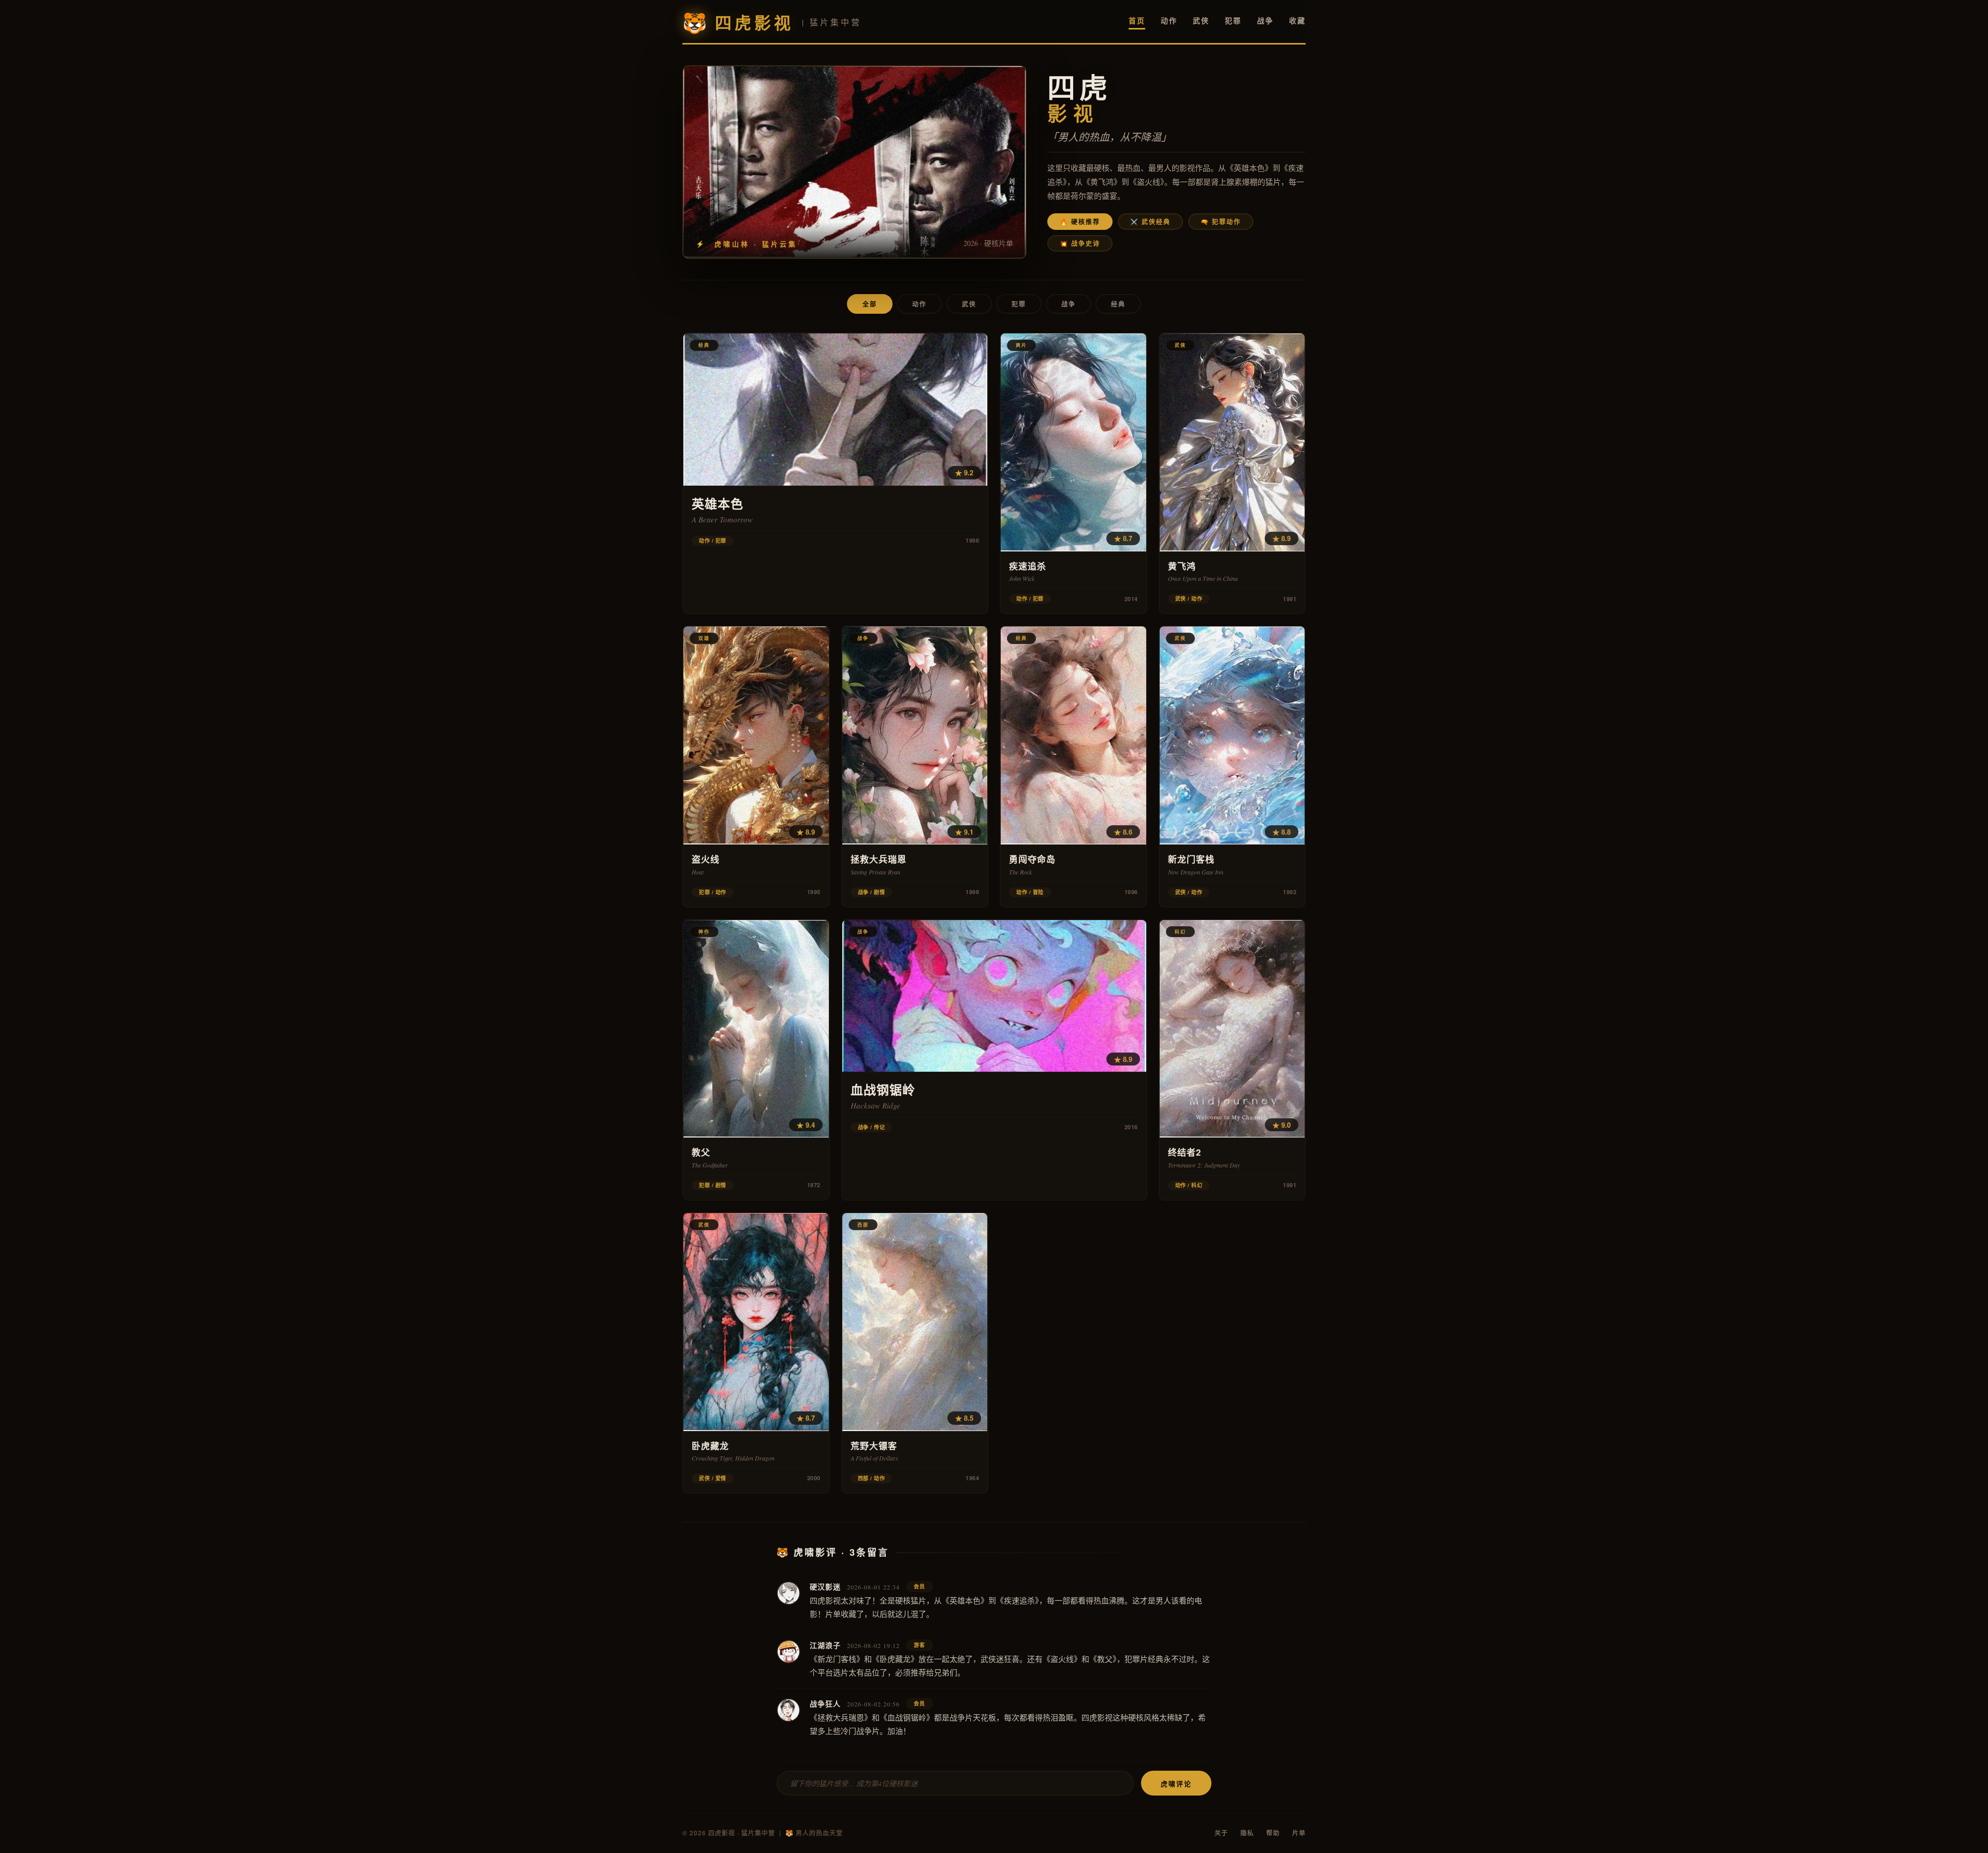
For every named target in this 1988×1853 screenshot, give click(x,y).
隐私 (1247, 1833)
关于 (1221, 1833)
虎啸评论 (1176, 1783)
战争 (1265, 20)
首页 (1137, 20)
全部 (870, 304)
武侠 (1201, 20)
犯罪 (1233, 20)
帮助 (1273, 1833)
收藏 (1297, 20)
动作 (1169, 20)
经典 (1118, 304)
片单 (1299, 1833)
